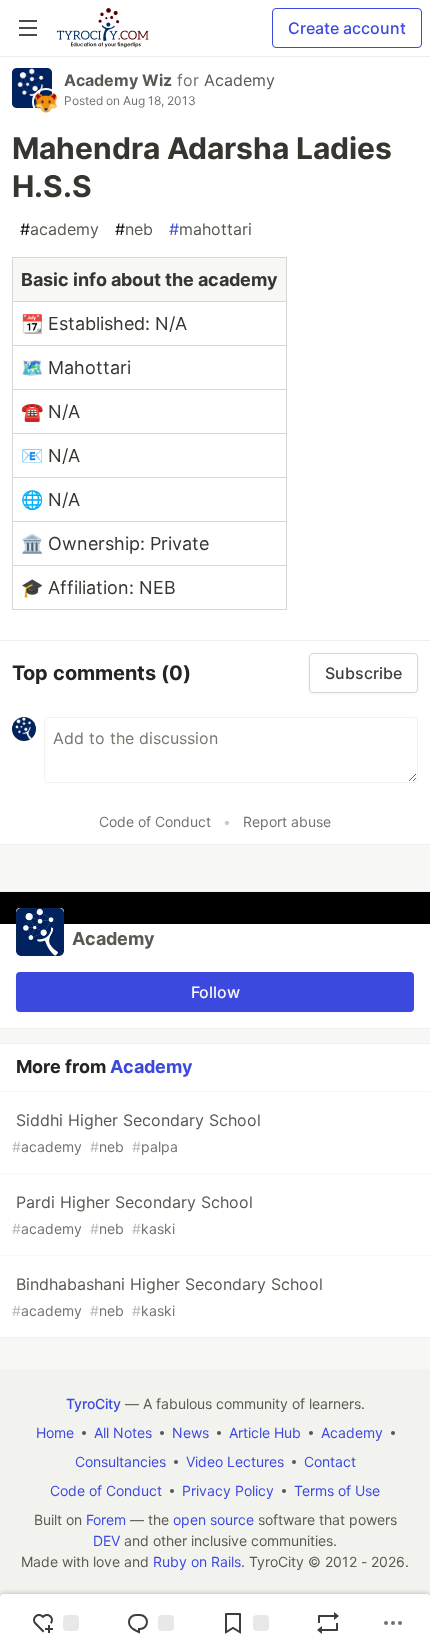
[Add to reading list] (245, 1623)
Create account (347, 28)
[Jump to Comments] (150, 1623)
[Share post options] (393, 1623)
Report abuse (287, 821)
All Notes (123, 1432)
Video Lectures (235, 1461)
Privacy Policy (228, 1490)
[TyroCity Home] (102, 28)
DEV (106, 1540)
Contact (330, 1461)
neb (134, 229)
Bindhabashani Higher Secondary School (167, 1296)
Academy (239, 80)
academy (59, 229)
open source (213, 1519)
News (190, 1432)
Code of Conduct (155, 821)
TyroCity (93, 1403)
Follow (215, 992)
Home (55, 1432)
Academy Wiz (118, 80)
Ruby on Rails (197, 1561)
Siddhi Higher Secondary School (136, 1132)
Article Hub (265, 1432)
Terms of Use (337, 1490)
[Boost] (328, 1623)
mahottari (210, 229)
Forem (106, 1519)
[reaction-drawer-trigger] (55, 1623)
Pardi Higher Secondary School (132, 1214)
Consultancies (120, 1461)
